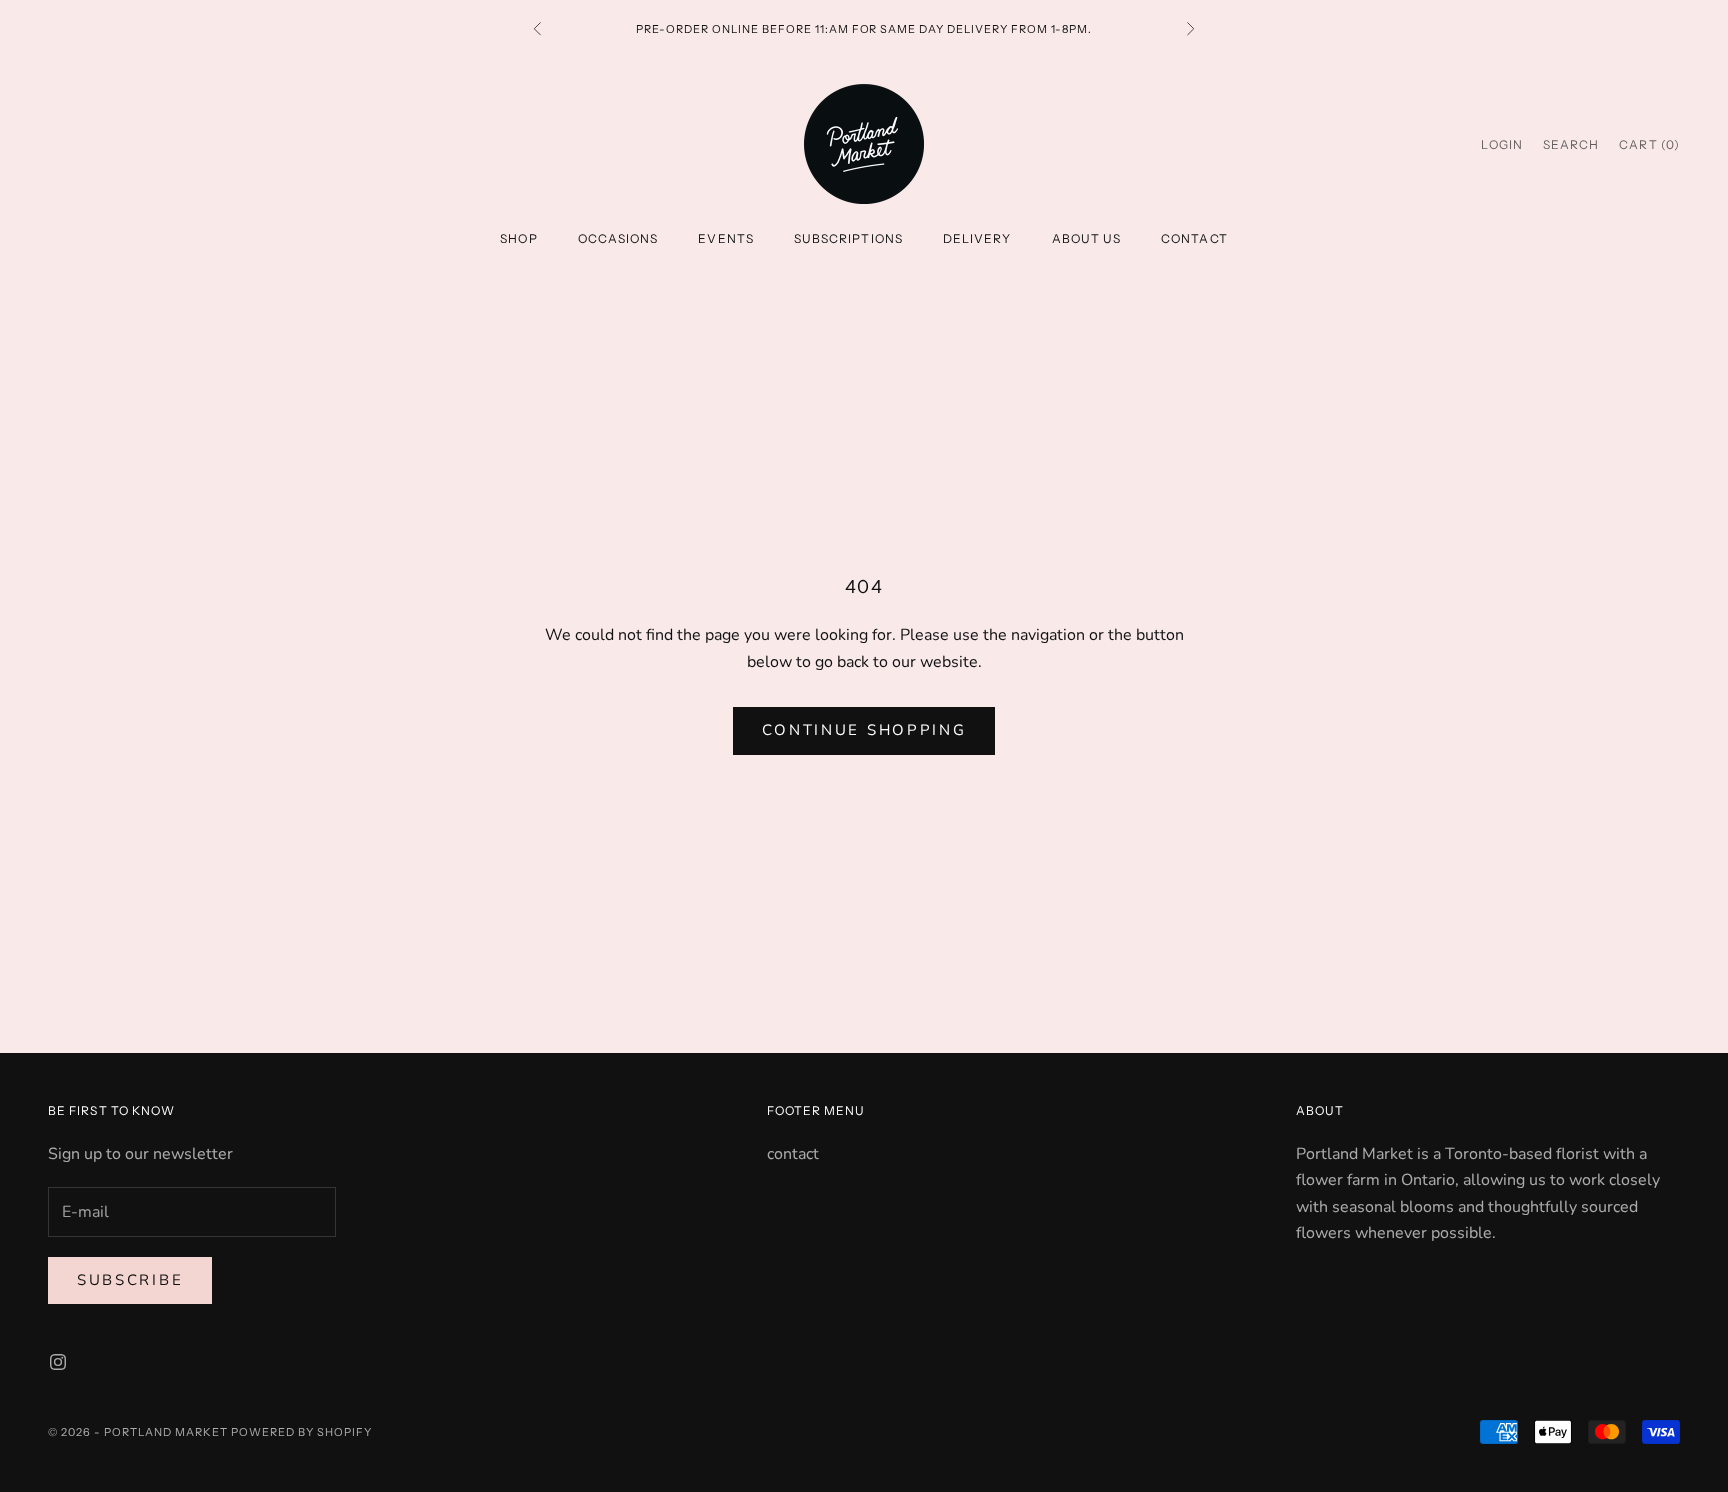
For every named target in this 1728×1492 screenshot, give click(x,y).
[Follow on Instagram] (58, 1362)
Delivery (977, 238)
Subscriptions (848, 238)
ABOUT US (1087, 238)
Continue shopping (864, 730)
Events (725, 238)
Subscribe (130, 1280)
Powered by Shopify (301, 1432)
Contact (1194, 238)
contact (793, 1154)
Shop (518, 238)
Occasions (618, 238)
